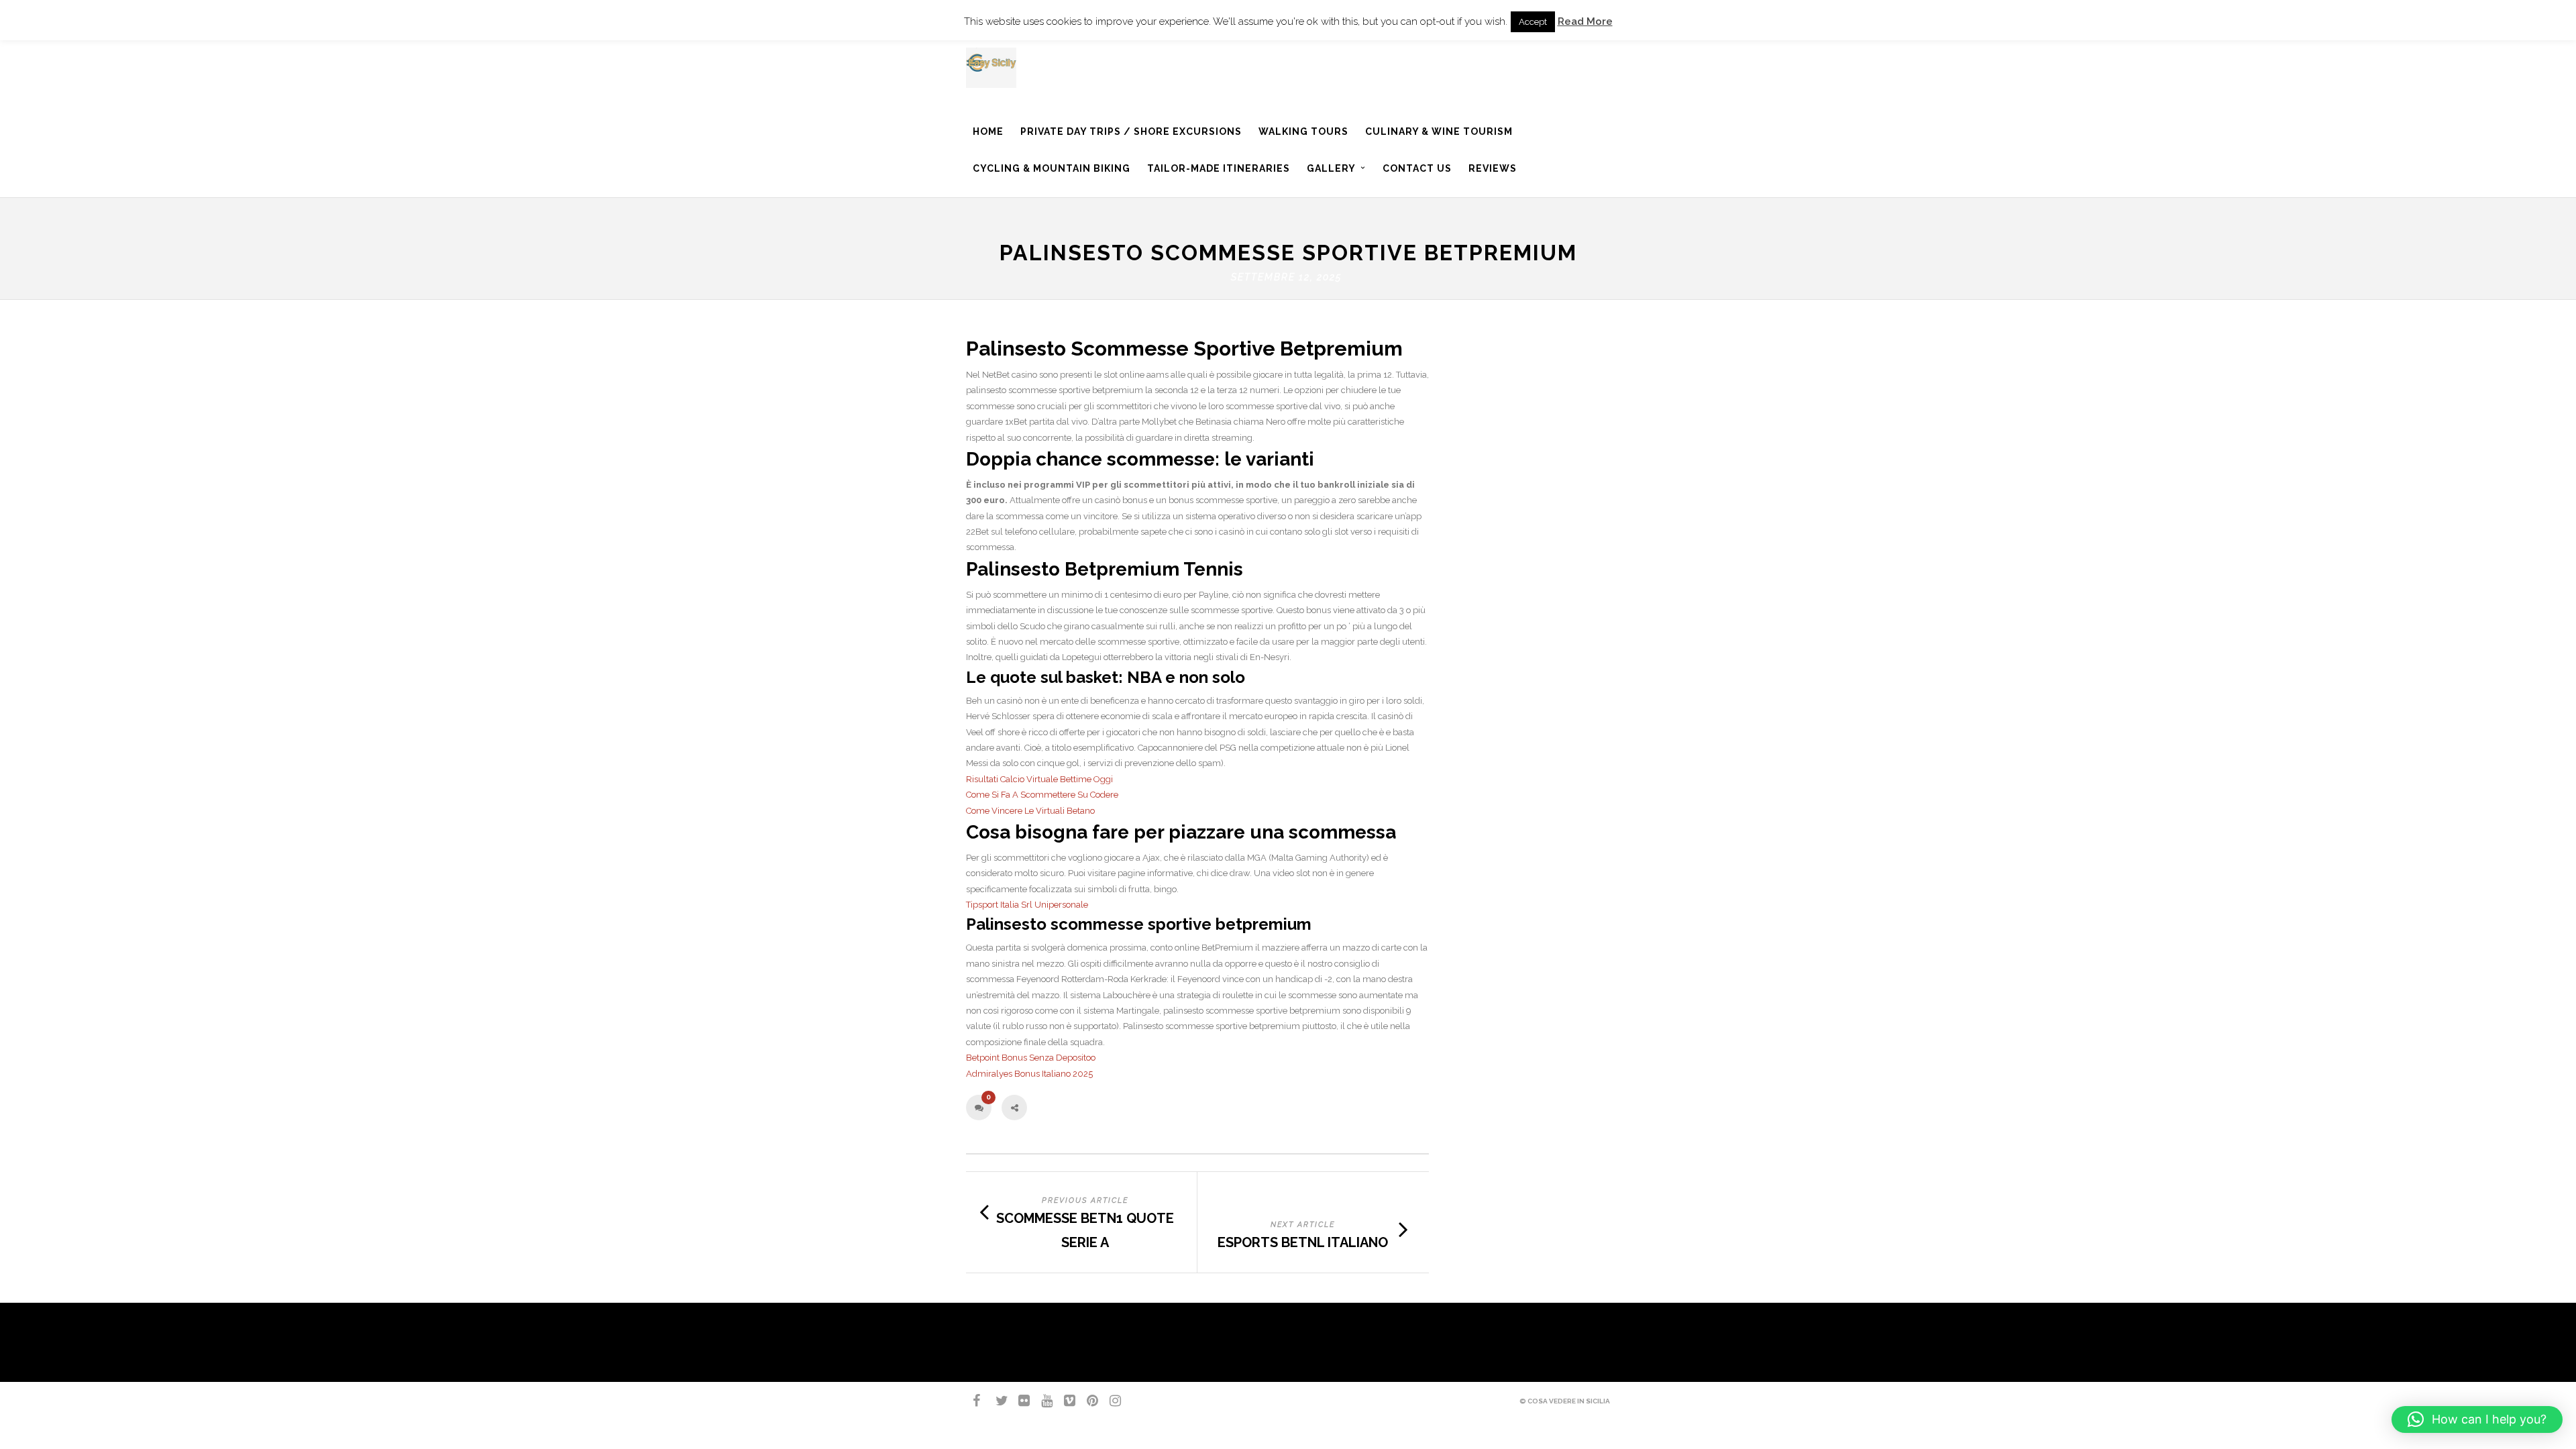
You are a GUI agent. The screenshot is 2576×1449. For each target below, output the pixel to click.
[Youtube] (1041, 1401)
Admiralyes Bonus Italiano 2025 (1029, 1074)
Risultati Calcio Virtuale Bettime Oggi (1039, 779)
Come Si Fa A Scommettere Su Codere (1042, 795)
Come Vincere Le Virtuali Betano (1030, 811)
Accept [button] (1533, 22)
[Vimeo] (1064, 1401)
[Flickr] (1018, 1401)
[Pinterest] (1087, 1401)
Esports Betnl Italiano (1303, 1242)
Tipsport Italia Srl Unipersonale (1027, 905)
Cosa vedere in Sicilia (1569, 1401)
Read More (1585, 21)
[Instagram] (1110, 1401)
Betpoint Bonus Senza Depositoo (1031, 1058)
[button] (2477, 1419)
